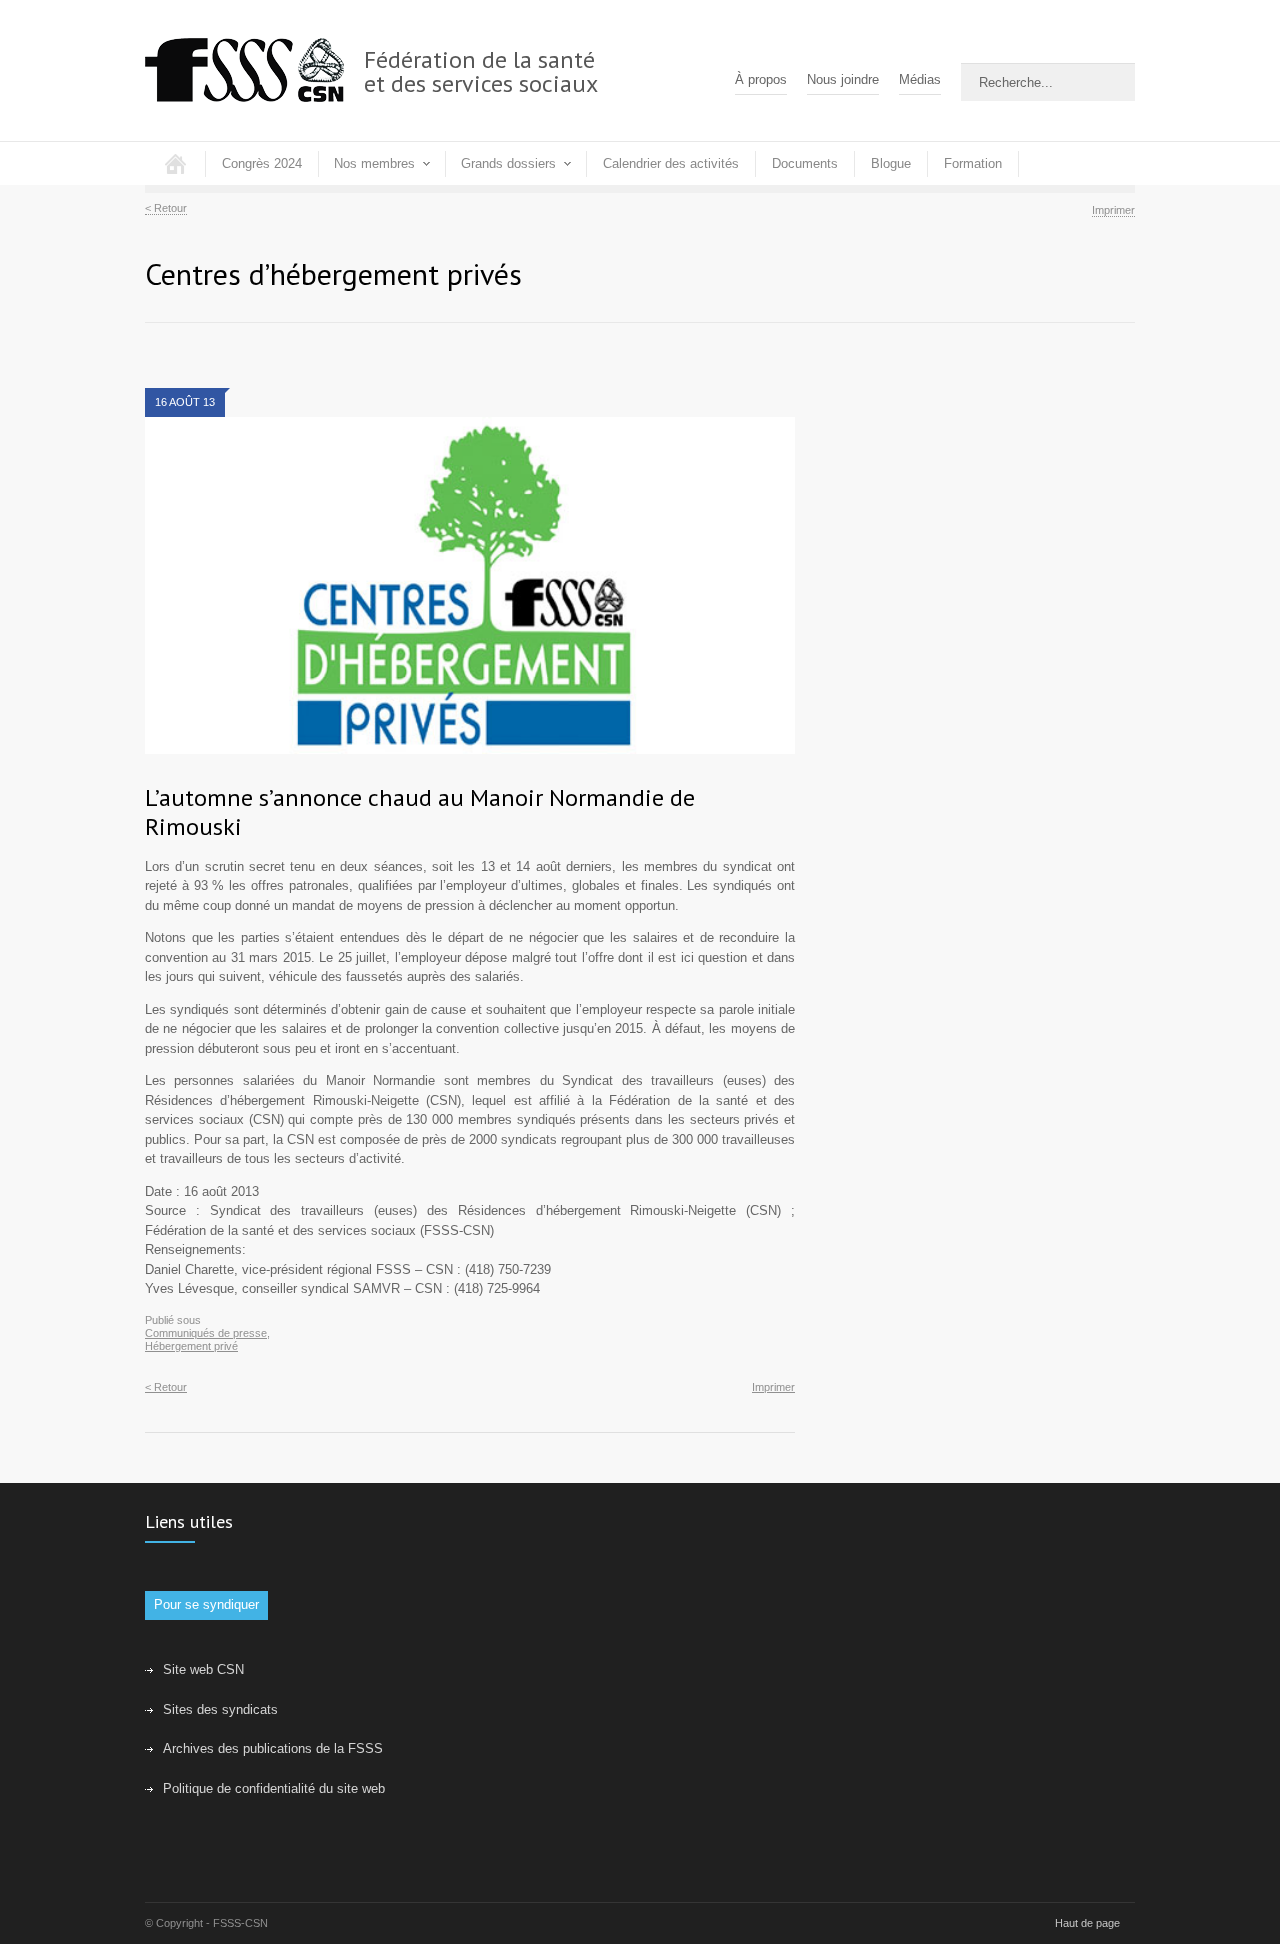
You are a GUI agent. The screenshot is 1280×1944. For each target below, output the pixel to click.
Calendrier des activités (671, 163)
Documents (805, 163)
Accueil (175, 163)
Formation (973, 163)
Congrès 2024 (262, 163)
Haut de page (1087, 1923)
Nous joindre (843, 79)
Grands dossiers (508, 163)
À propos (761, 79)
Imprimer (1113, 210)
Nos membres (374, 163)
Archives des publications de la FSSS (273, 1748)
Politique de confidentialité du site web (274, 1788)
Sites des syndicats (220, 1709)
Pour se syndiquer (206, 1604)
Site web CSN (203, 1669)
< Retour (166, 208)
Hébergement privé (191, 1346)
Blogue (891, 163)
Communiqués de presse (206, 1333)
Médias (920, 79)
